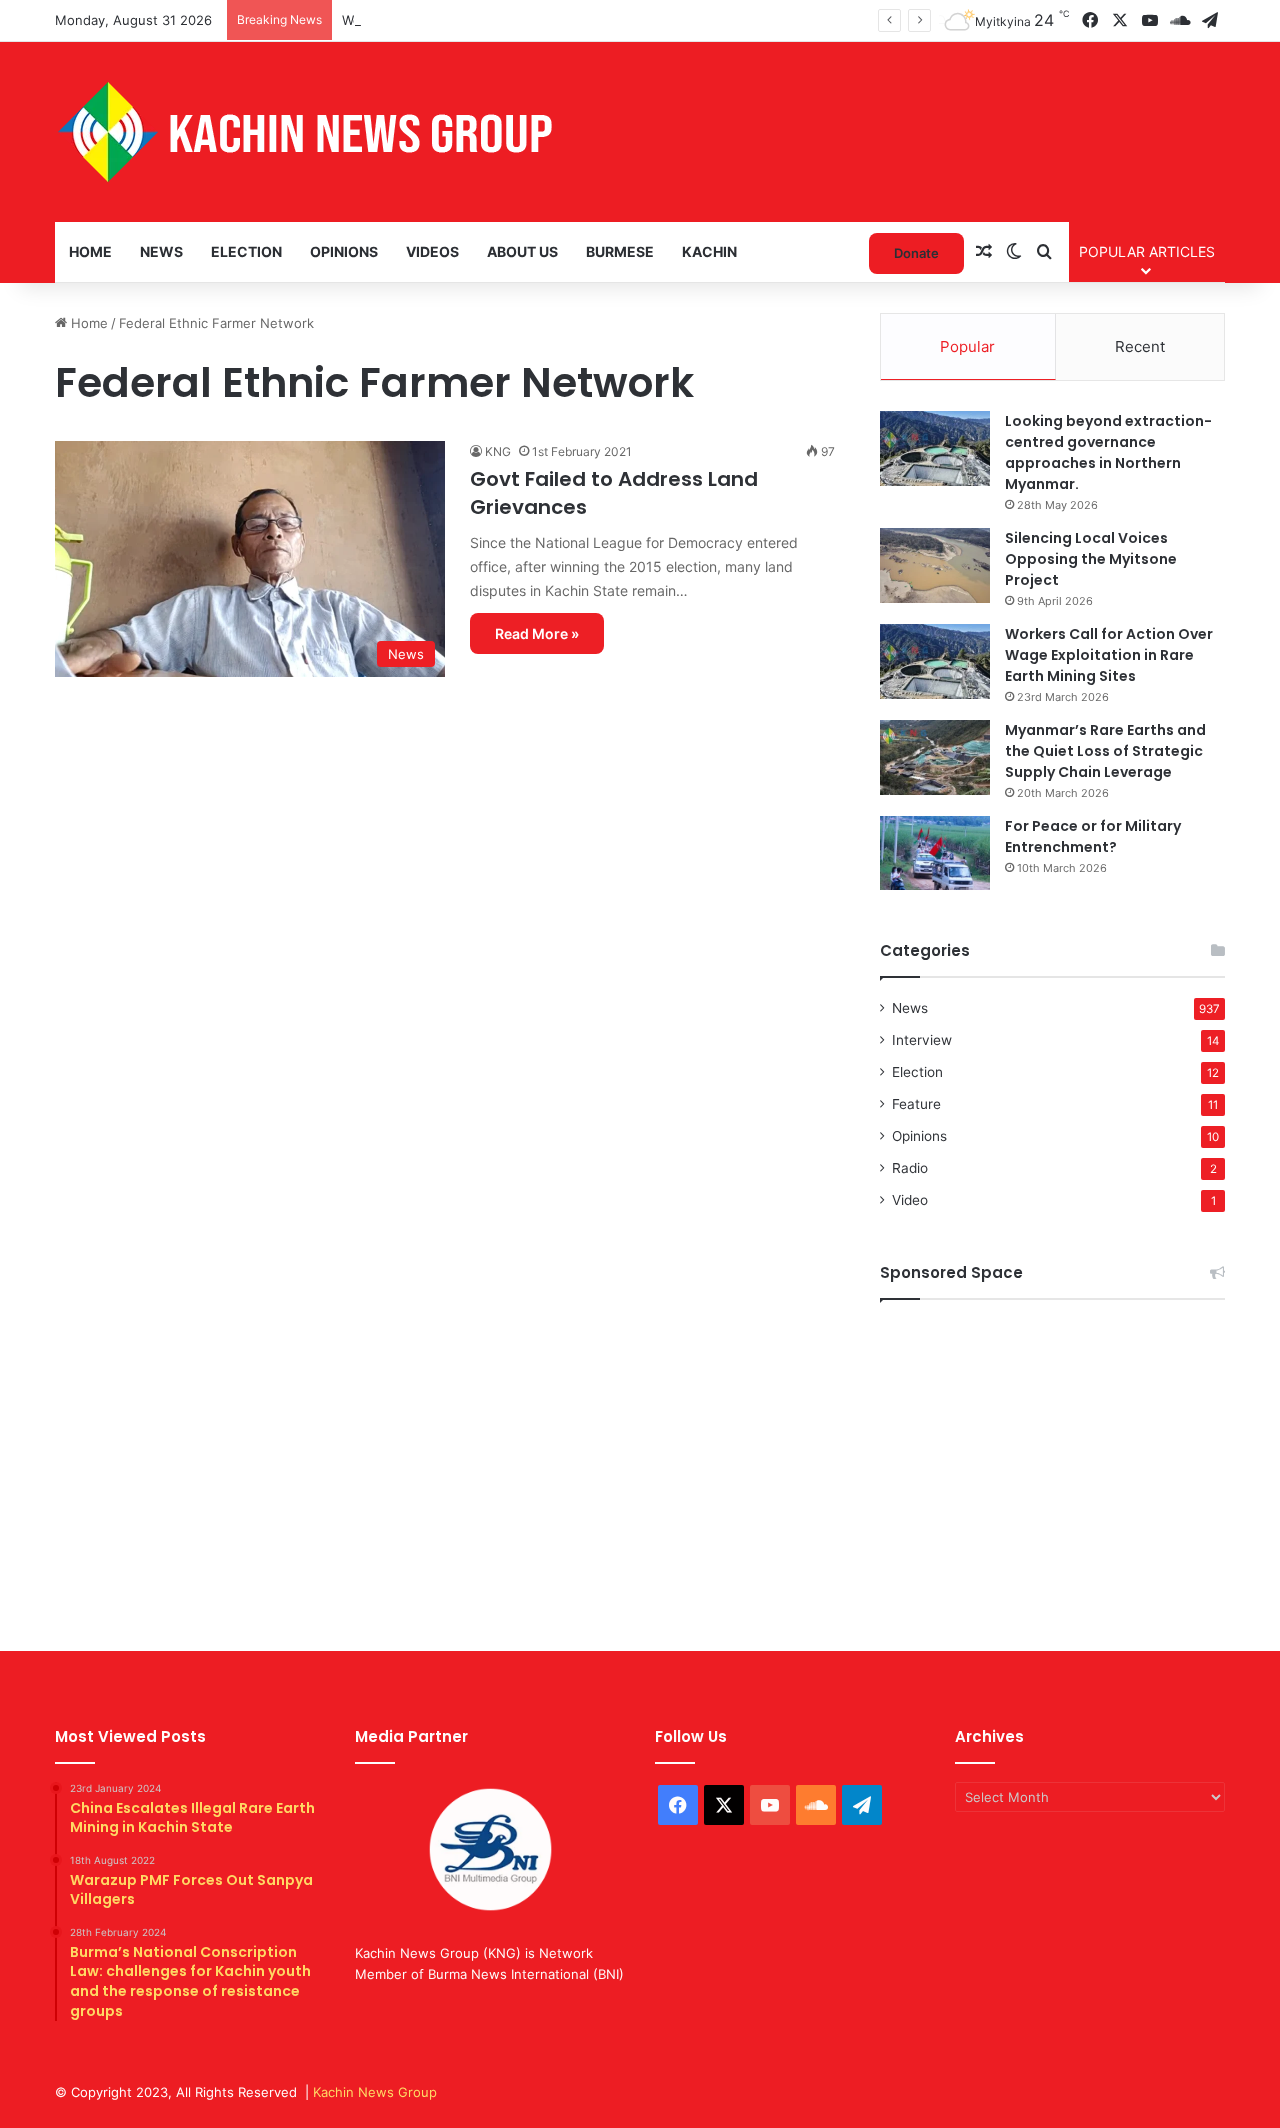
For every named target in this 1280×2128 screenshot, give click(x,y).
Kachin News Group (375, 2092)
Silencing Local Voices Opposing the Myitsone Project (1091, 559)
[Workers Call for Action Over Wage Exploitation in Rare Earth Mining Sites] (935, 661)
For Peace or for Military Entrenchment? (1093, 836)
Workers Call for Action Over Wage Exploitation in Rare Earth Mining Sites (1109, 655)
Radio (910, 1168)
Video (910, 1200)
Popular (967, 346)
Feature (916, 1104)
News (161, 251)
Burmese (620, 251)
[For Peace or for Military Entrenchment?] (935, 853)
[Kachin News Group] (305, 132)
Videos (432, 251)
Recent (1140, 346)
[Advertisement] (1052, 1460)
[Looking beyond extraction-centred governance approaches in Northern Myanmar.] (935, 448)
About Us (522, 251)
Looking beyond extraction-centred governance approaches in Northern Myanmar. (1108, 452)
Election (246, 251)
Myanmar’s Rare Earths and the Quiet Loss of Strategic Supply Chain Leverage (1105, 751)
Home (90, 251)
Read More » (537, 633)
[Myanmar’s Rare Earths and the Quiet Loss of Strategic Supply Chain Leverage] (935, 757)
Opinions (344, 251)
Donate (916, 253)
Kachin (709, 251)
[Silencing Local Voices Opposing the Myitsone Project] (935, 565)
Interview (922, 1040)
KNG (498, 451)
